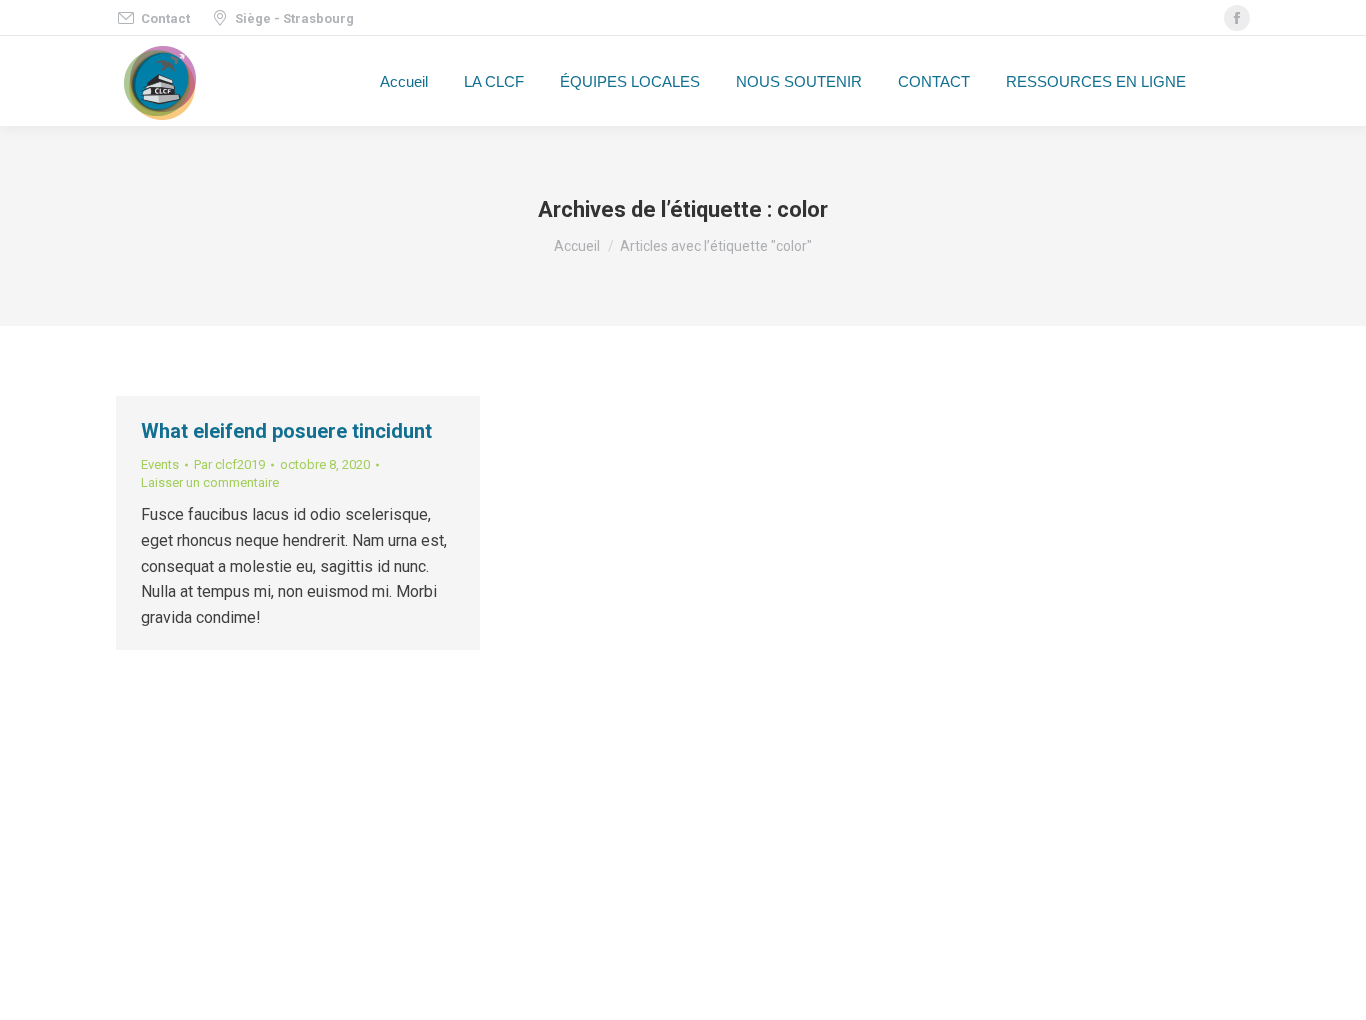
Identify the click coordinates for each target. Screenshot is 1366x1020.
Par (229, 464)
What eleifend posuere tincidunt (286, 431)
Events (160, 464)
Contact (165, 18)
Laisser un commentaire (210, 482)
